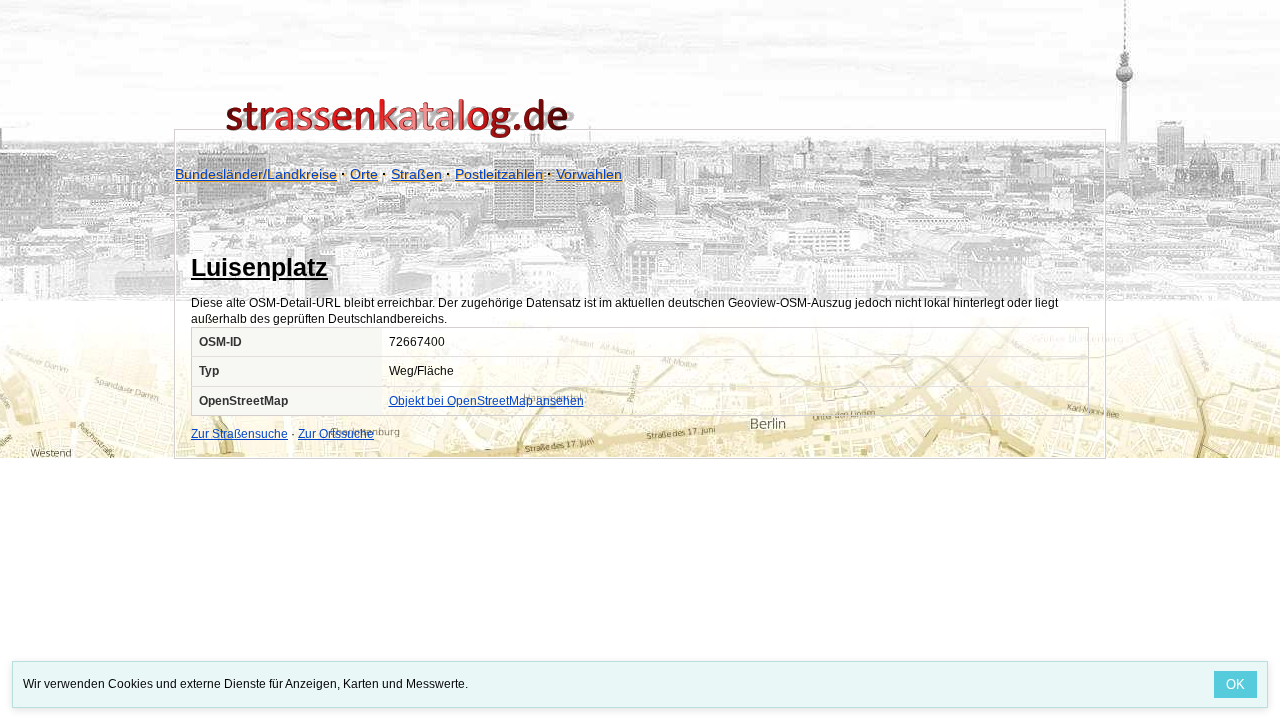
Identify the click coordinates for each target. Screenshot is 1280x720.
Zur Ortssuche (336, 434)
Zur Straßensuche (239, 434)
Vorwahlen (589, 174)
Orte (364, 174)
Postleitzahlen (499, 174)
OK (1235, 684)
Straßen (416, 174)
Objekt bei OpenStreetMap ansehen (486, 401)
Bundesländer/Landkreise (256, 174)
